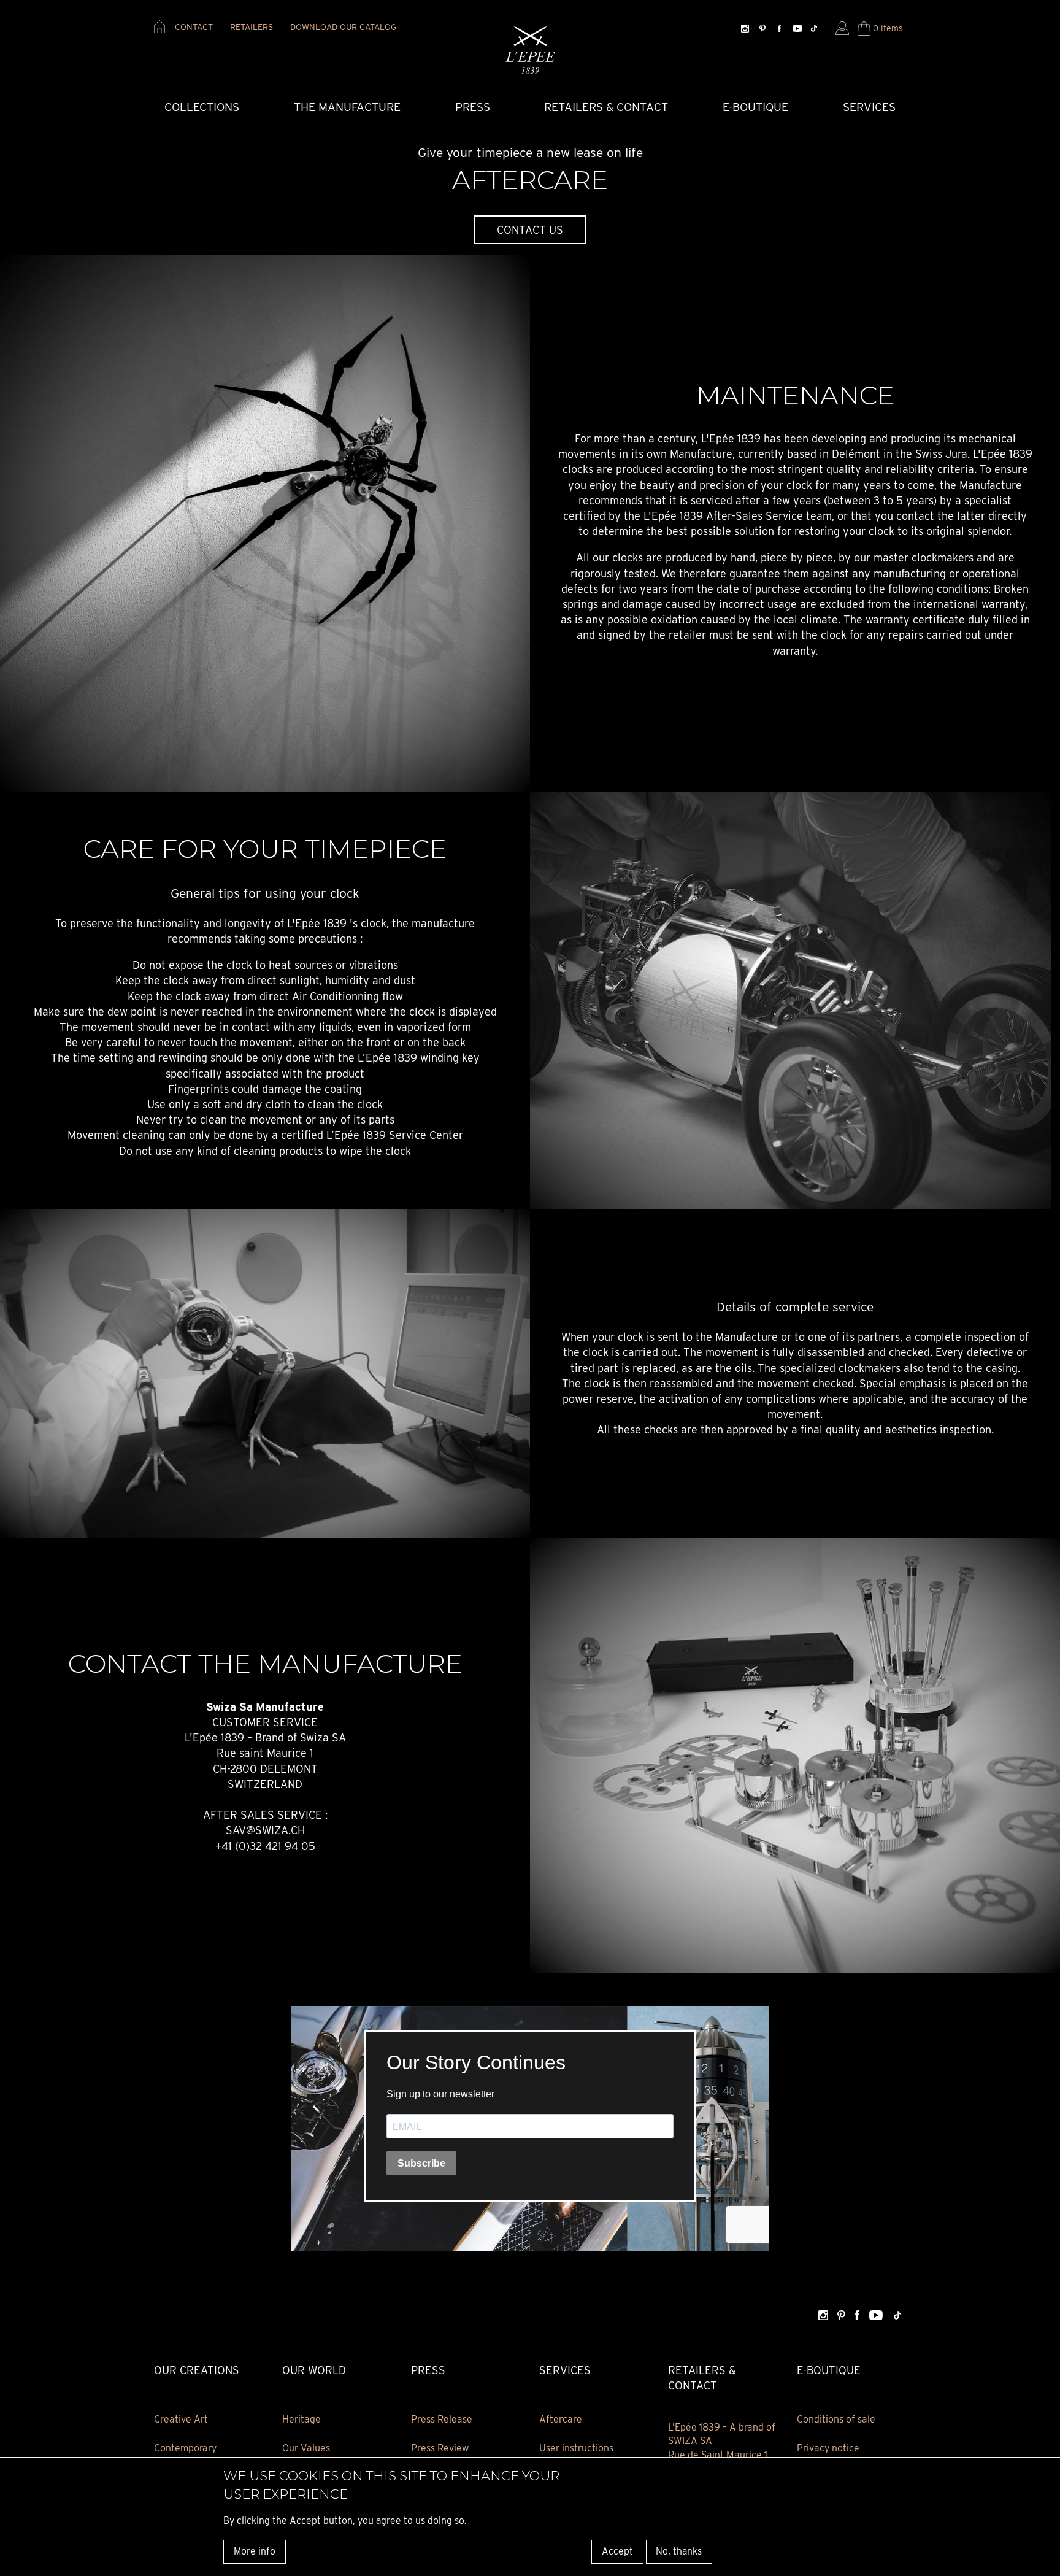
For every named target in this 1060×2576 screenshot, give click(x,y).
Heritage (301, 2419)
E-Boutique (755, 107)
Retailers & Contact (606, 107)
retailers (252, 27)
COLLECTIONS (202, 107)
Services (869, 107)
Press (473, 107)
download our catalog (343, 27)
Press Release (442, 2419)
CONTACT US (530, 230)
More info (255, 2551)
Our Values (306, 2448)
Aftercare (561, 2419)
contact (194, 27)
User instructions (576, 2448)
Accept (617, 2551)
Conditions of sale (836, 2419)
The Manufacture (347, 107)
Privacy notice (828, 2448)
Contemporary (185, 2448)
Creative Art (181, 2419)
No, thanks (679, 2551)
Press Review (440, 2448)
